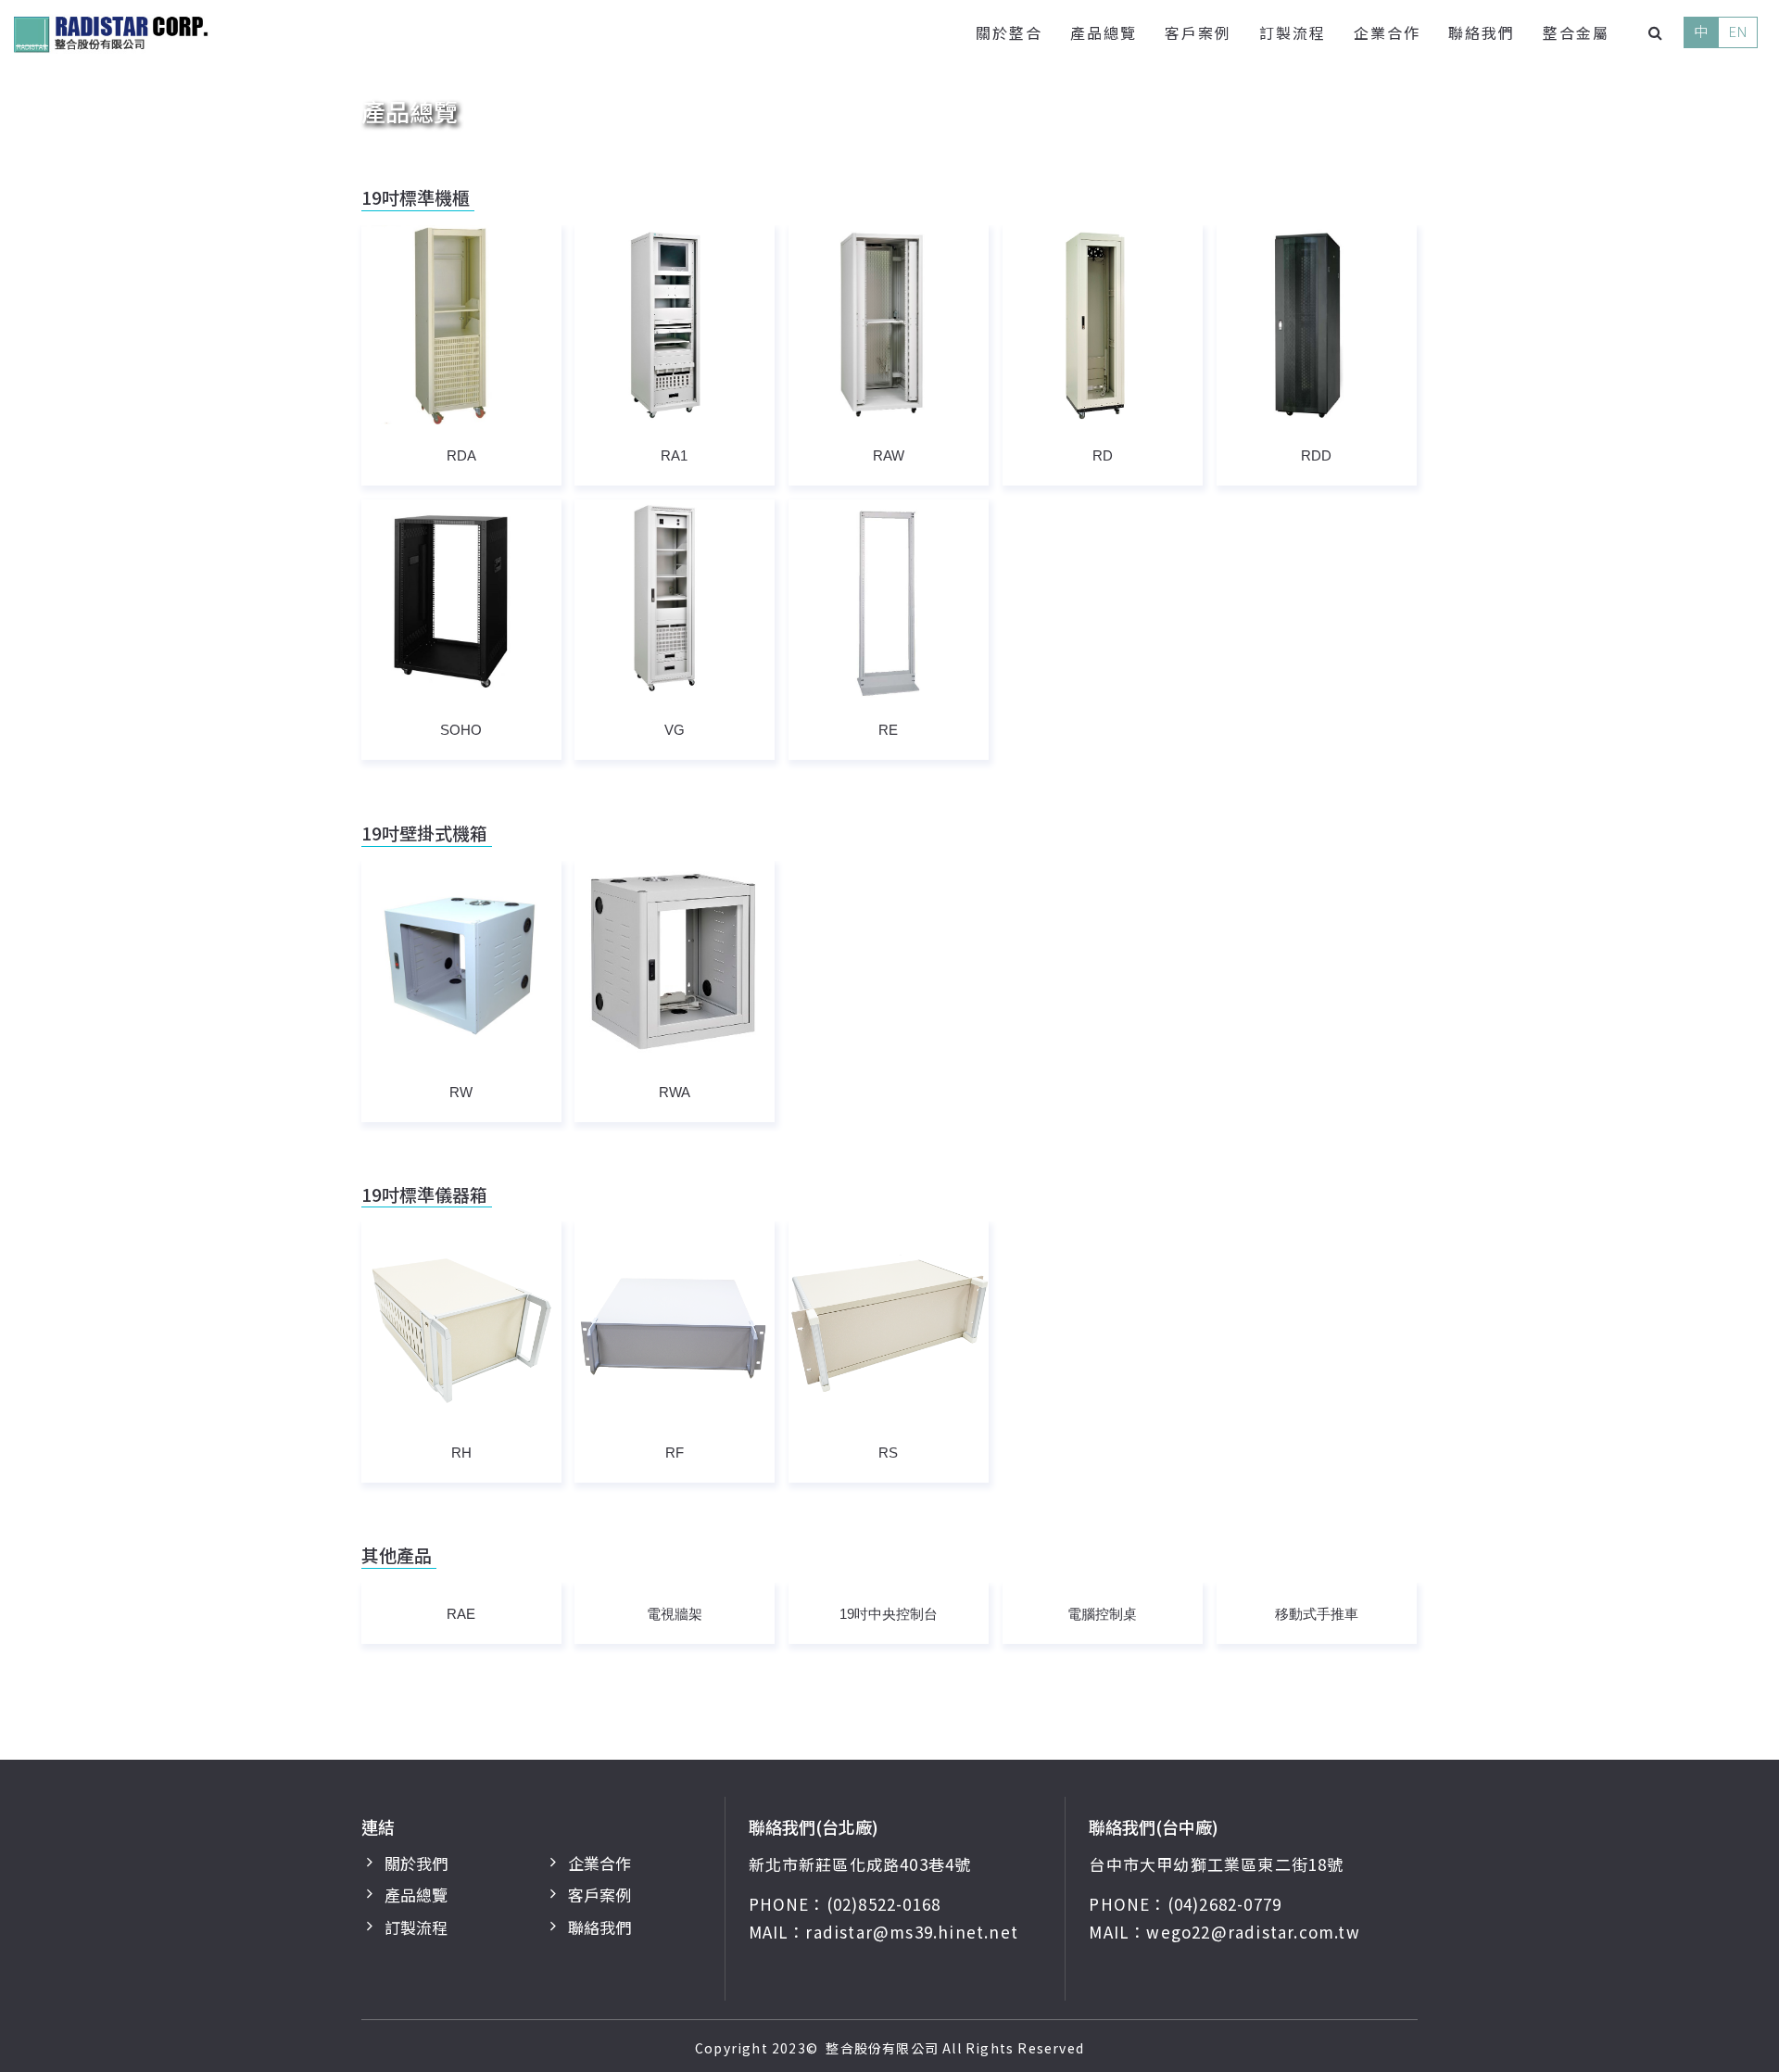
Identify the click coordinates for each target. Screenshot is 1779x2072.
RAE (461, 1614)
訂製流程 (1293, 32)
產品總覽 (1104, 32)
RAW (889, 455)
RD (1103, 455)
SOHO (461, 730)
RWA (675, 1092)
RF (675, 1453)
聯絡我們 (1482, 32)
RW (461, 1092)
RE (888, 730)
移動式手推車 (1317, 1614)
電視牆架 (675, 1614)
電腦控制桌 (1102, 1614)
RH (461, 1453)
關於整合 (1009, 32)
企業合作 (1387, 32)
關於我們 (416, 1863)
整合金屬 (1576, 32)
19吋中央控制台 (889, 1614)
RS (888, 1453)
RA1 (674, 455)
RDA (461, 455)
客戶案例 (1198, 32)
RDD (1316, 455)
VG (675, 730)
